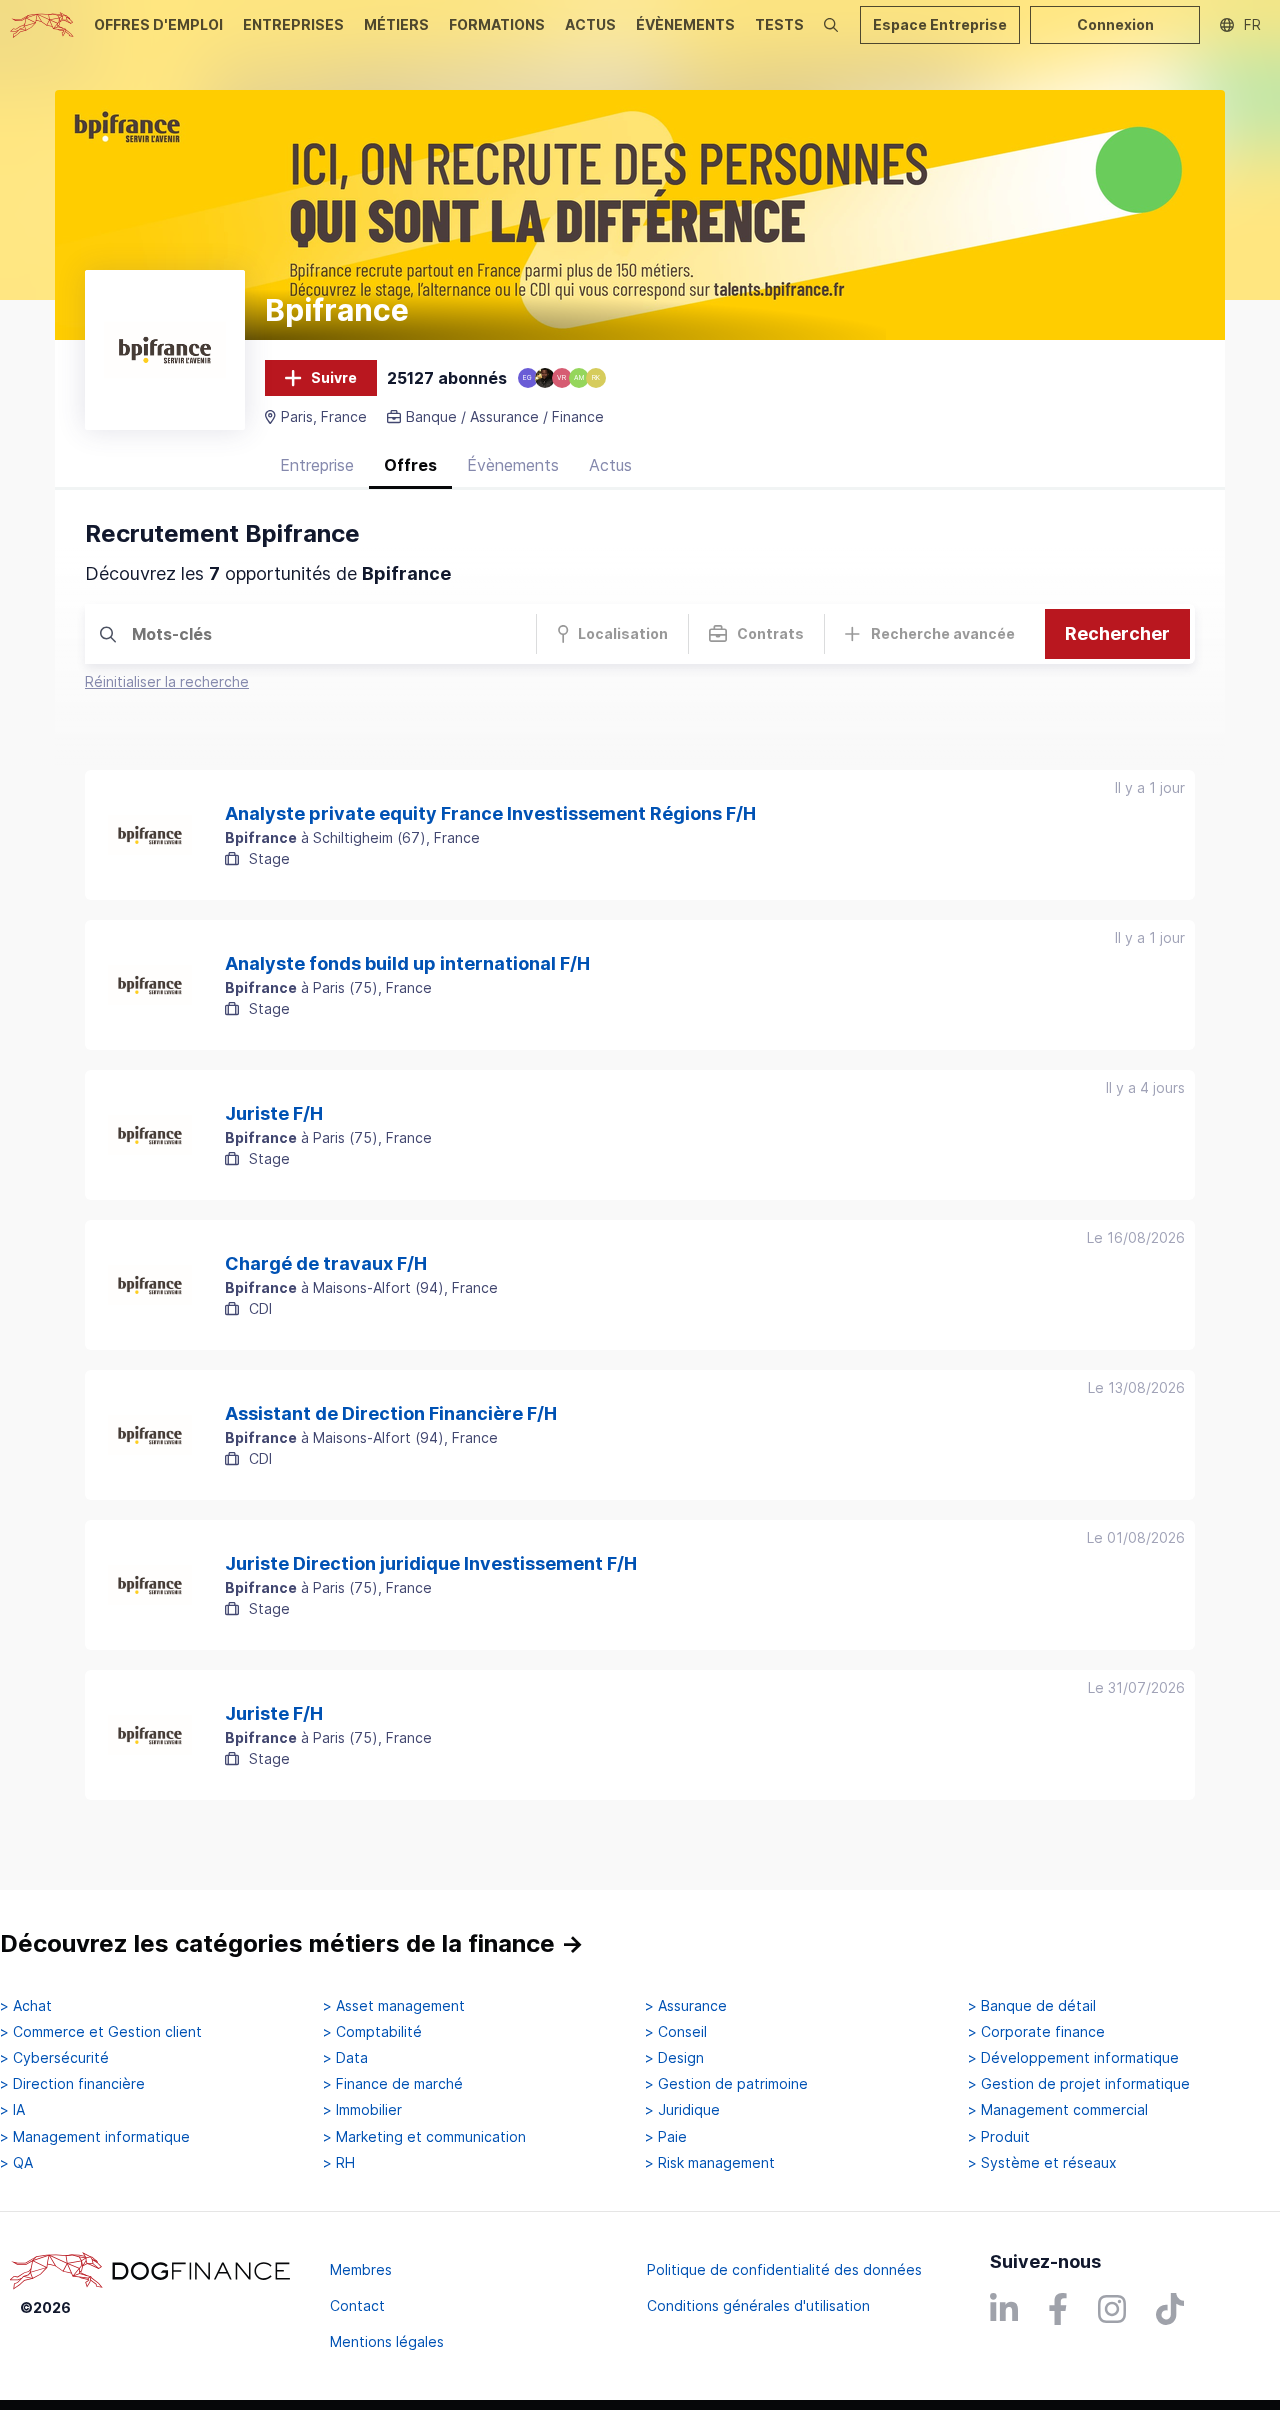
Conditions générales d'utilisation (758, 2305)
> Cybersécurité (54, 2058)
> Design (674, 2058)
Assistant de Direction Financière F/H (391, 1414)
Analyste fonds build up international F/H (407, 964)
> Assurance (686, 2006)
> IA (12, 2110)
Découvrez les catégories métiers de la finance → (292, 1943)
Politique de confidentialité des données (784, 2269)
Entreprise (317, 465)
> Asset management (394, 2006)
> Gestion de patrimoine (726, 2084)
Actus (610, 465)
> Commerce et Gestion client (101, 2032)
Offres (410, 465)
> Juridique (682, 2110)
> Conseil (676, 2032)
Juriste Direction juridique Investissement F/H (431, 1564)
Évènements (513, 465)
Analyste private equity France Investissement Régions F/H (490, 814)
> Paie (666, 2137)
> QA (16, 2163)
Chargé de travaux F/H (326, 1264)
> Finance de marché (393, 2084)
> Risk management (710, 2163)
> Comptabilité (372, 2032)
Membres (361, 2269)
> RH (339, 2163)
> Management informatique (95, 2137)
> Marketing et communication (424, 2137)
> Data (345, 2058)
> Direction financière (72, 2084)
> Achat (26, 2006)
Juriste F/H (274, 1114)
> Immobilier (362, 2110)
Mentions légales (387, 2341)
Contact (357, 2305)
